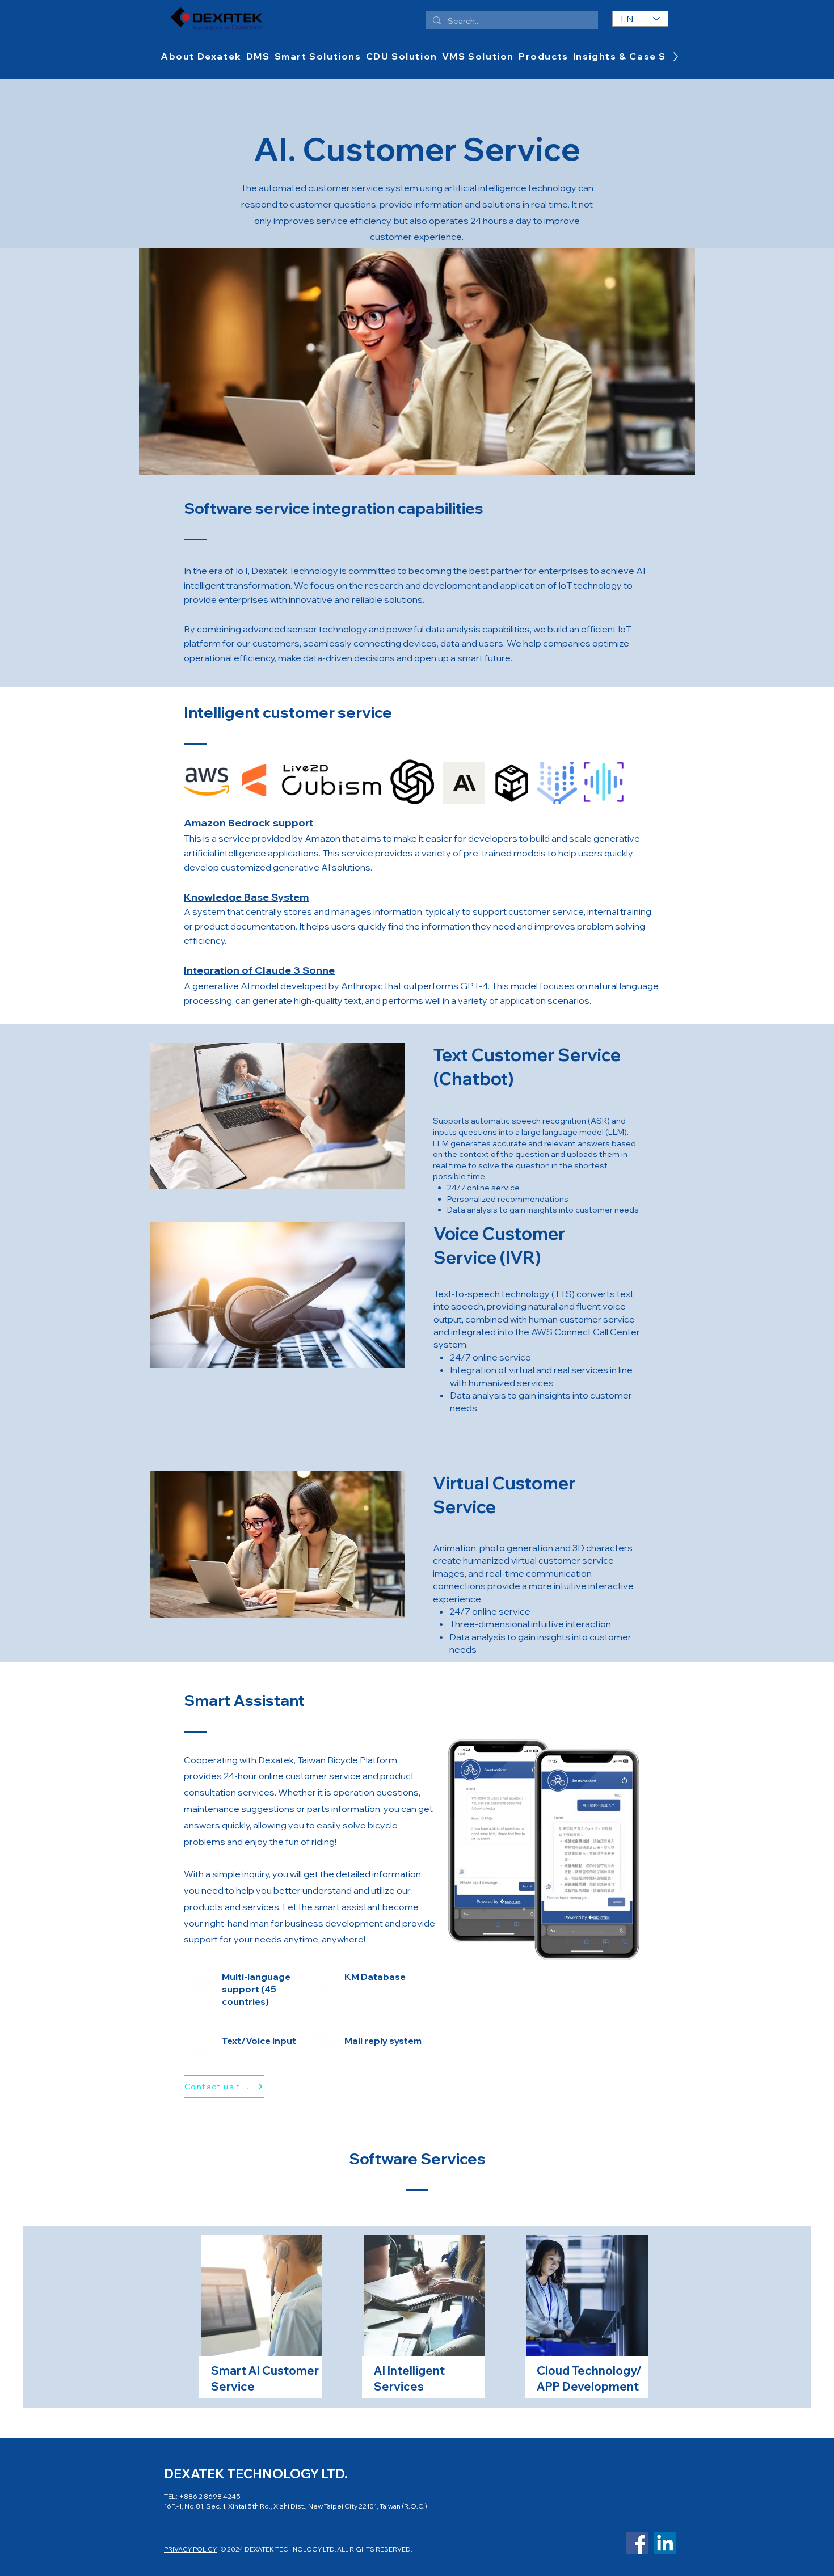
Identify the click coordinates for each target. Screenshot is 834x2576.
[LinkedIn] (665, 2543)
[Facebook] (637, 2543)
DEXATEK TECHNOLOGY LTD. (256, 2474)
